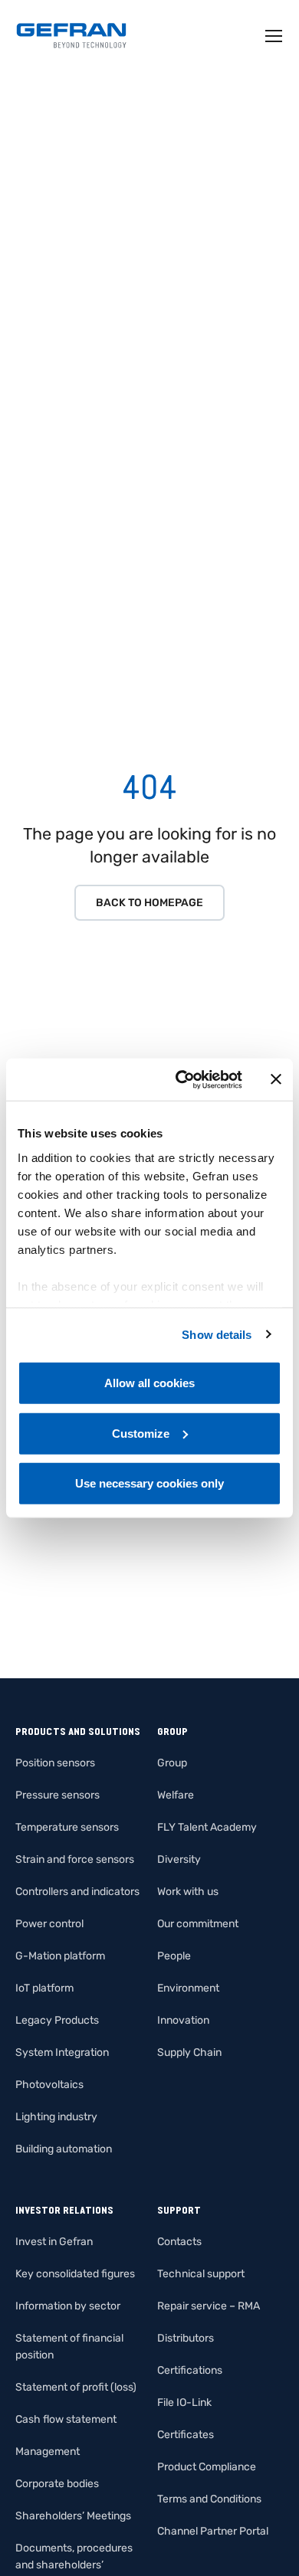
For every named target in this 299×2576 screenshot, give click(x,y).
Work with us (188, 1892)
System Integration (62, 2052)
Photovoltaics (49, 2085)
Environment (188, 1988)
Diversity (179, 1859)
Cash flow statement (66, 2419)
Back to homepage (149, 903)
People (174, 1956)
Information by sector (68, 2306)
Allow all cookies (149, 1383)
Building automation (64, 2149)
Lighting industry (56, 2117)
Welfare (176, 1795)
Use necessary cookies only (149, 1483)
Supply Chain (189, 2052)
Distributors (186, 2338)
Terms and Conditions (209, 2499)
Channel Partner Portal (213, 2531)
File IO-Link (184, 2403)
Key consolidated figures (75, 2274)
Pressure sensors (58, 1795)
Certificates (186, 2435)
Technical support (201, 2274)
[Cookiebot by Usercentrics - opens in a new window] (181, 1079)
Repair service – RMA (209, 2306)
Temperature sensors (67, 1827)
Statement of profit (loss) (76, 2387)
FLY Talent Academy (207, 1827)
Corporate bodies (57, 2484)
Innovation (183, 2020)
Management (48, 2452)
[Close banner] (276, 1079)
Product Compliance (207, 2467)
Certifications (190, 2370)
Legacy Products (57, 2020)
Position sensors (55, 1763)
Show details (217, 1334)
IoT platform (44, 1988)
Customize (141, 1433)
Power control (49, 1924)
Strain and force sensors (75, 1859)
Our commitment (198, 1924)
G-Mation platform (60, 1956)
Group (172, 1763)
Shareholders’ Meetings (73, 2516)
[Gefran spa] (71, 36)
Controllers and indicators (77, 1892)
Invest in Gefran (54, 2242)
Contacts (179, 2242)
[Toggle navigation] (274, 36)
